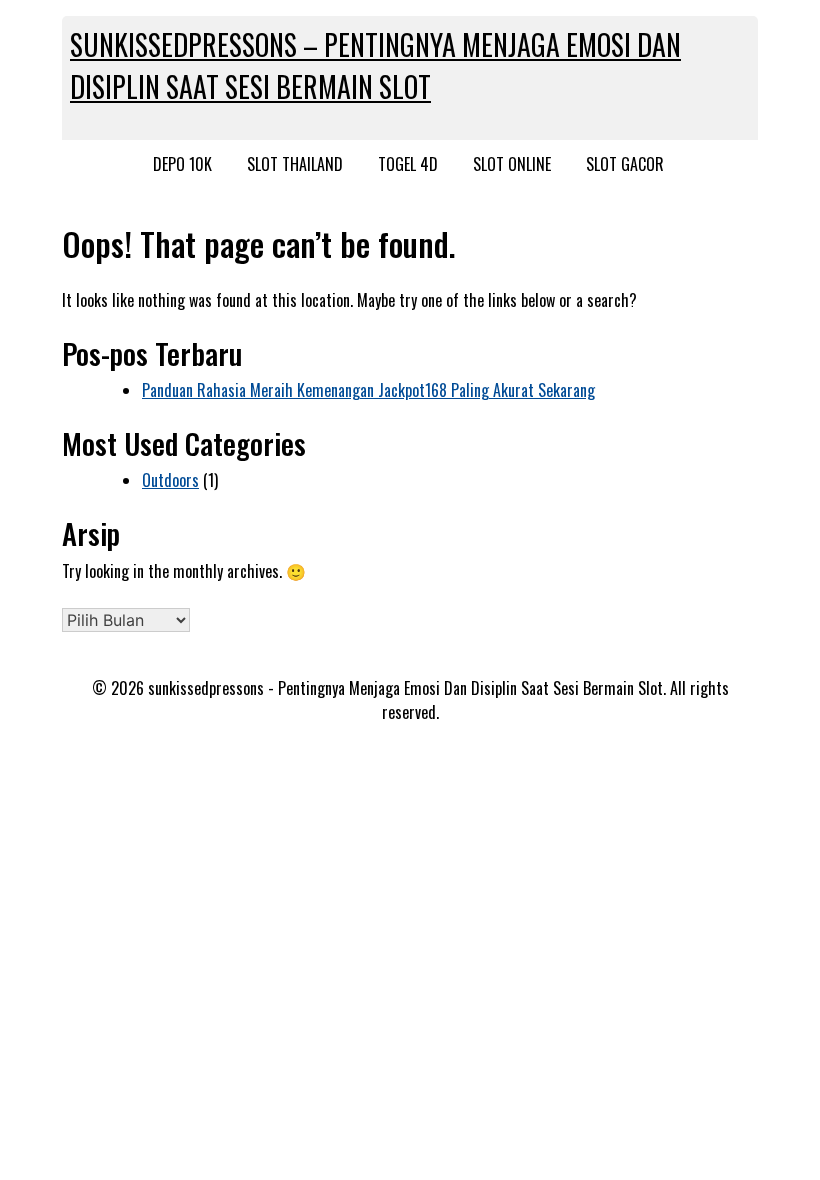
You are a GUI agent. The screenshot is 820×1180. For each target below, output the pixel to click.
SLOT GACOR (625, 164)
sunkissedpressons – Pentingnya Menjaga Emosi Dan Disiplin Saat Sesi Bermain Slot (375, 65)
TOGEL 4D (408, 164)
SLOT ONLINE (512, 164)
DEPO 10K (182, 164)
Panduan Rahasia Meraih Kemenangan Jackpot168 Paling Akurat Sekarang (368, 390)
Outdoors (170, 480)
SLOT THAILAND (295, 164)
